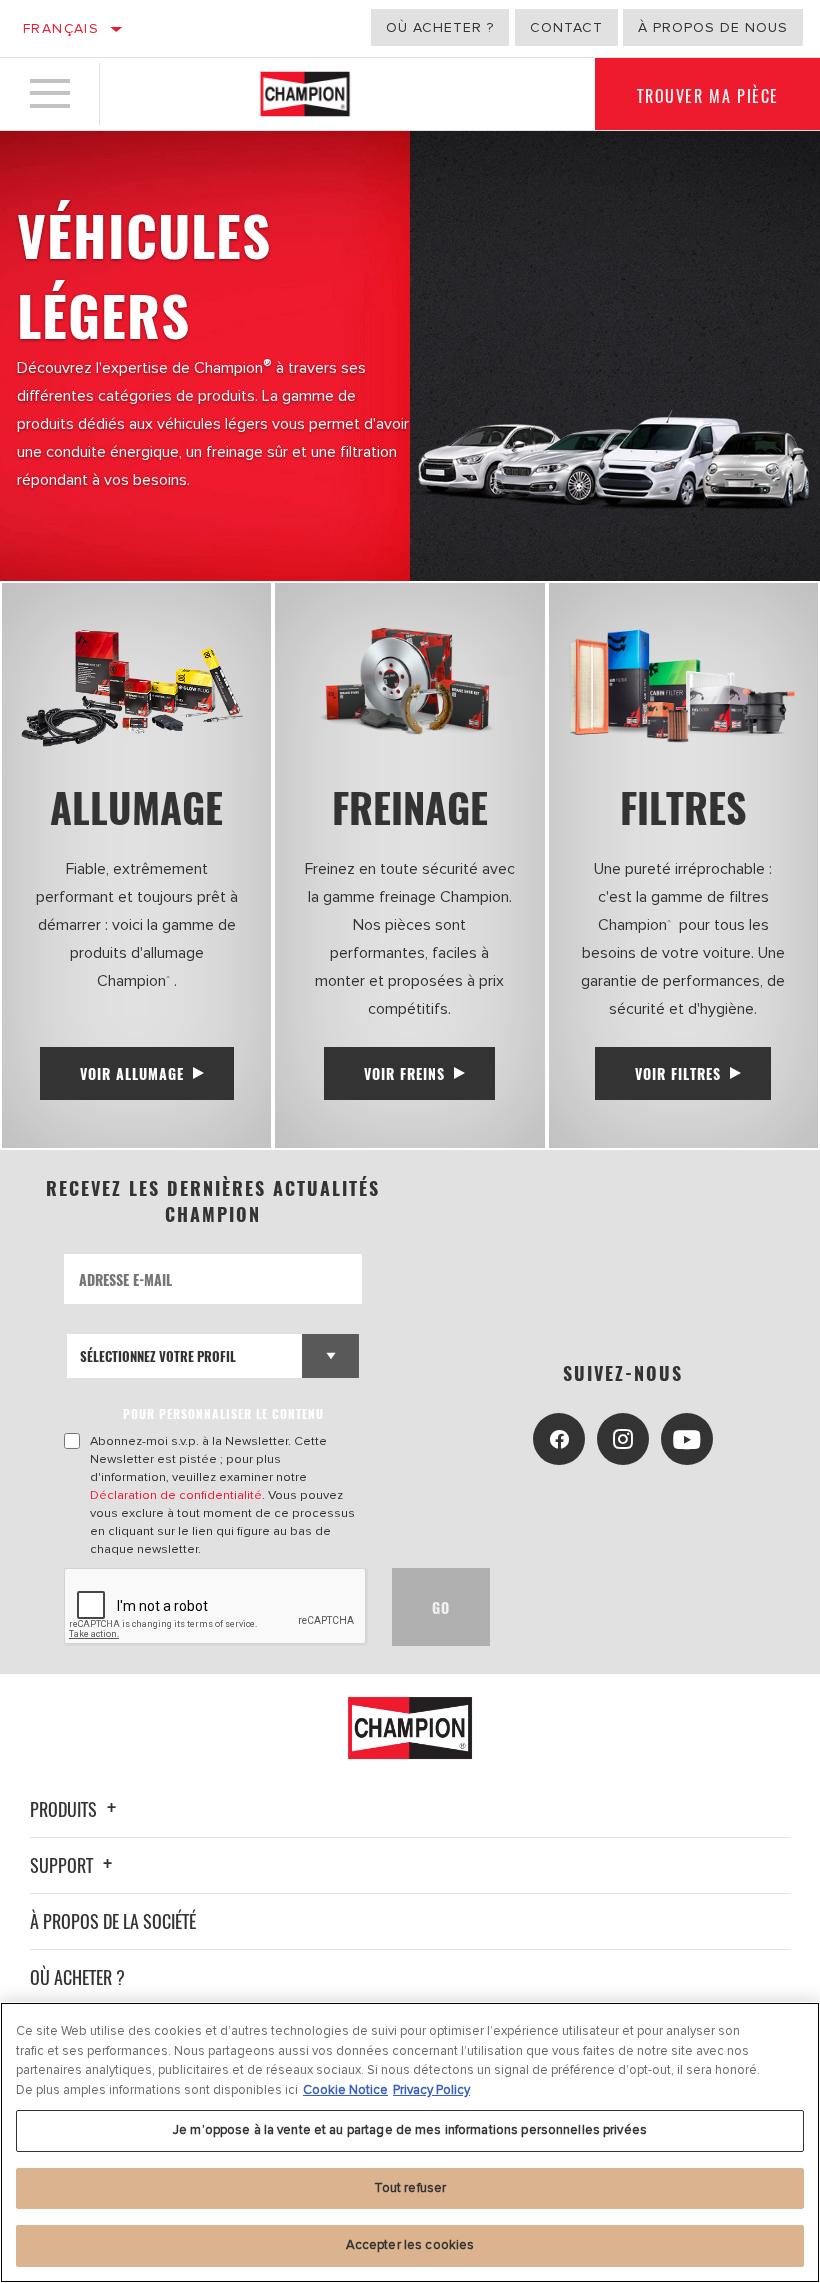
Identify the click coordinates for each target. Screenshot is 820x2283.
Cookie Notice (345, 2090)
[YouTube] (687, 1439)
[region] (410, 2142)
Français (61, 28)
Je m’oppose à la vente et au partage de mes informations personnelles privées (410, 2130)
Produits (65, 1809)
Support (63, 1865)
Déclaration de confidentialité (176, 1495)
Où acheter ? (440, 27)
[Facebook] (559, 1439)
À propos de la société (113, 1921)
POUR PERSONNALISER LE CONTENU (223, 1413)
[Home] (305, 94)
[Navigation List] (50, 94)
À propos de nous (713, 27)
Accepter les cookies (410, 2245)
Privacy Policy (431, 2090)
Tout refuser (410, 2188)
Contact (566, 27)
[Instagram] (623, 1439)
